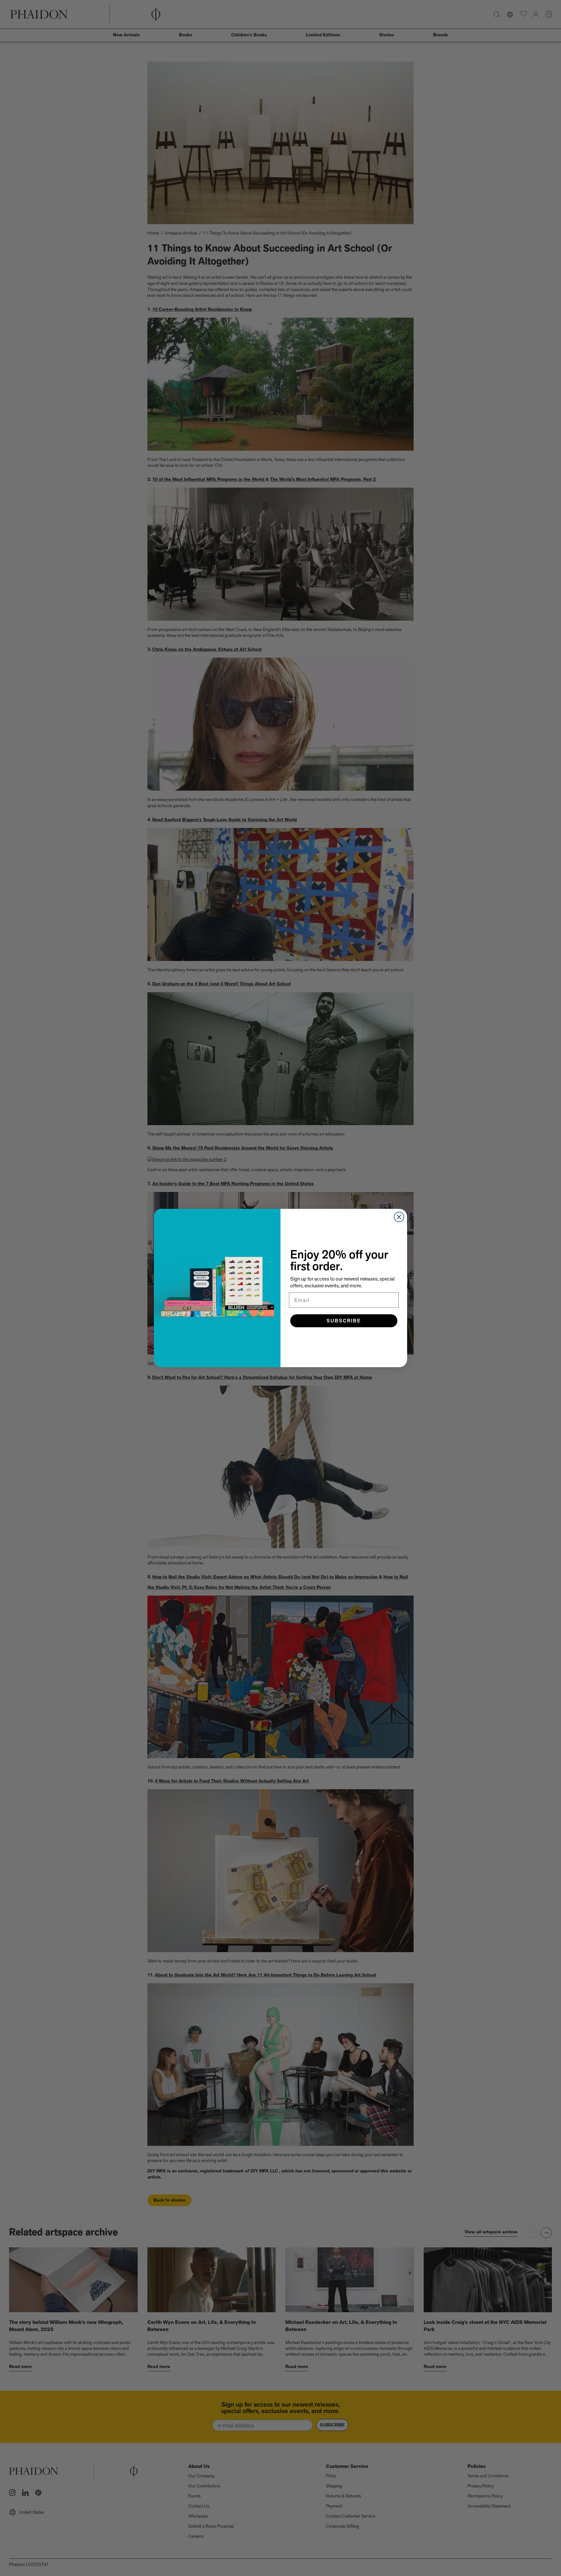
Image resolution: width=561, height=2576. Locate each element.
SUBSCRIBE (344, 1321)
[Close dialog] (399, 1217)
